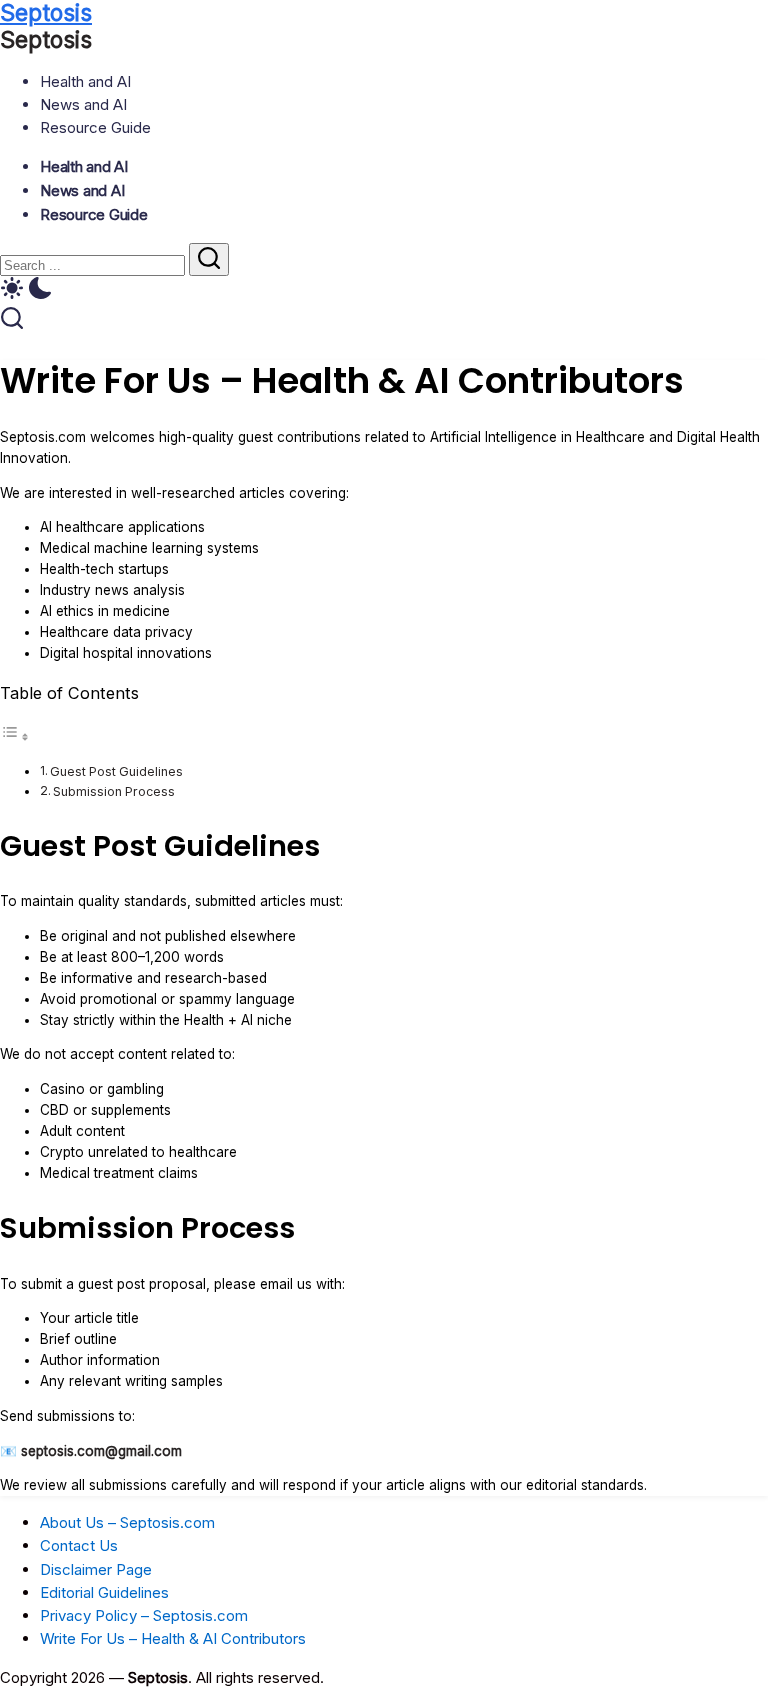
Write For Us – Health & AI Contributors (173, 1638)
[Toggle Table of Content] (15, 737)
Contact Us (79, 1545)
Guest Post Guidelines (116, 771)
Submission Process (114, 791)
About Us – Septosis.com (127, 1522)
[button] (384, 291)
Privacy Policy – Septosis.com (144, 1615)
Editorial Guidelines (104, 1592)
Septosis (46, 40)
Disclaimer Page (96, 1569)
